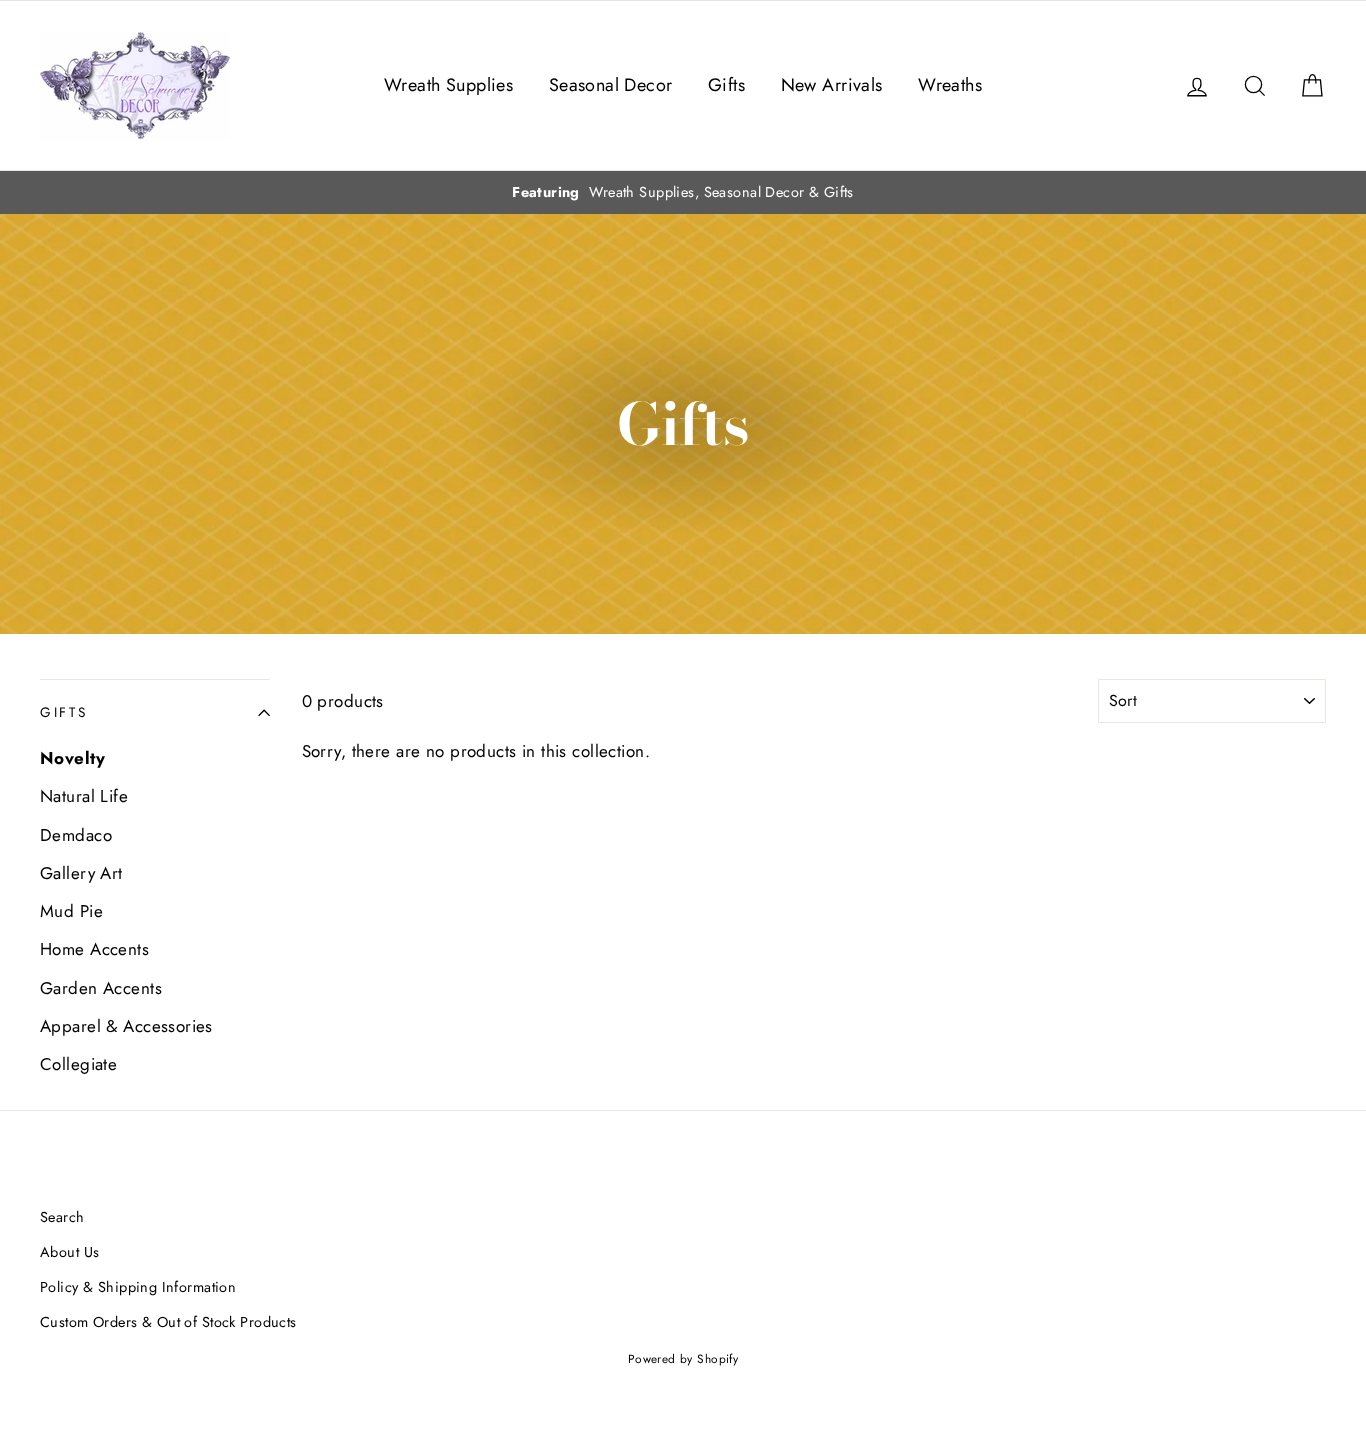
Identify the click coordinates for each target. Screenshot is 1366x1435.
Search (62, 1217)
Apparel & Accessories (126, 1026)
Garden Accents (101, 988)
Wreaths (950, 85)
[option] (683, 192)
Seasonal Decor (611, 85)
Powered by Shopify (683, 1358)
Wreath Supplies (448, 85)
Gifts (726, 85)
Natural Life (84, 796)
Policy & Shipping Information (138, 1287)
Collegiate (78, 1064)
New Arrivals (832, 85)
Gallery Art (81, 873)
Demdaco (76, 835)
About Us (69, 1252)
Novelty (72, 758)
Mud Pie (71, 911)
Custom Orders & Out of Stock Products (168, 1322)
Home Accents (94, 949)
